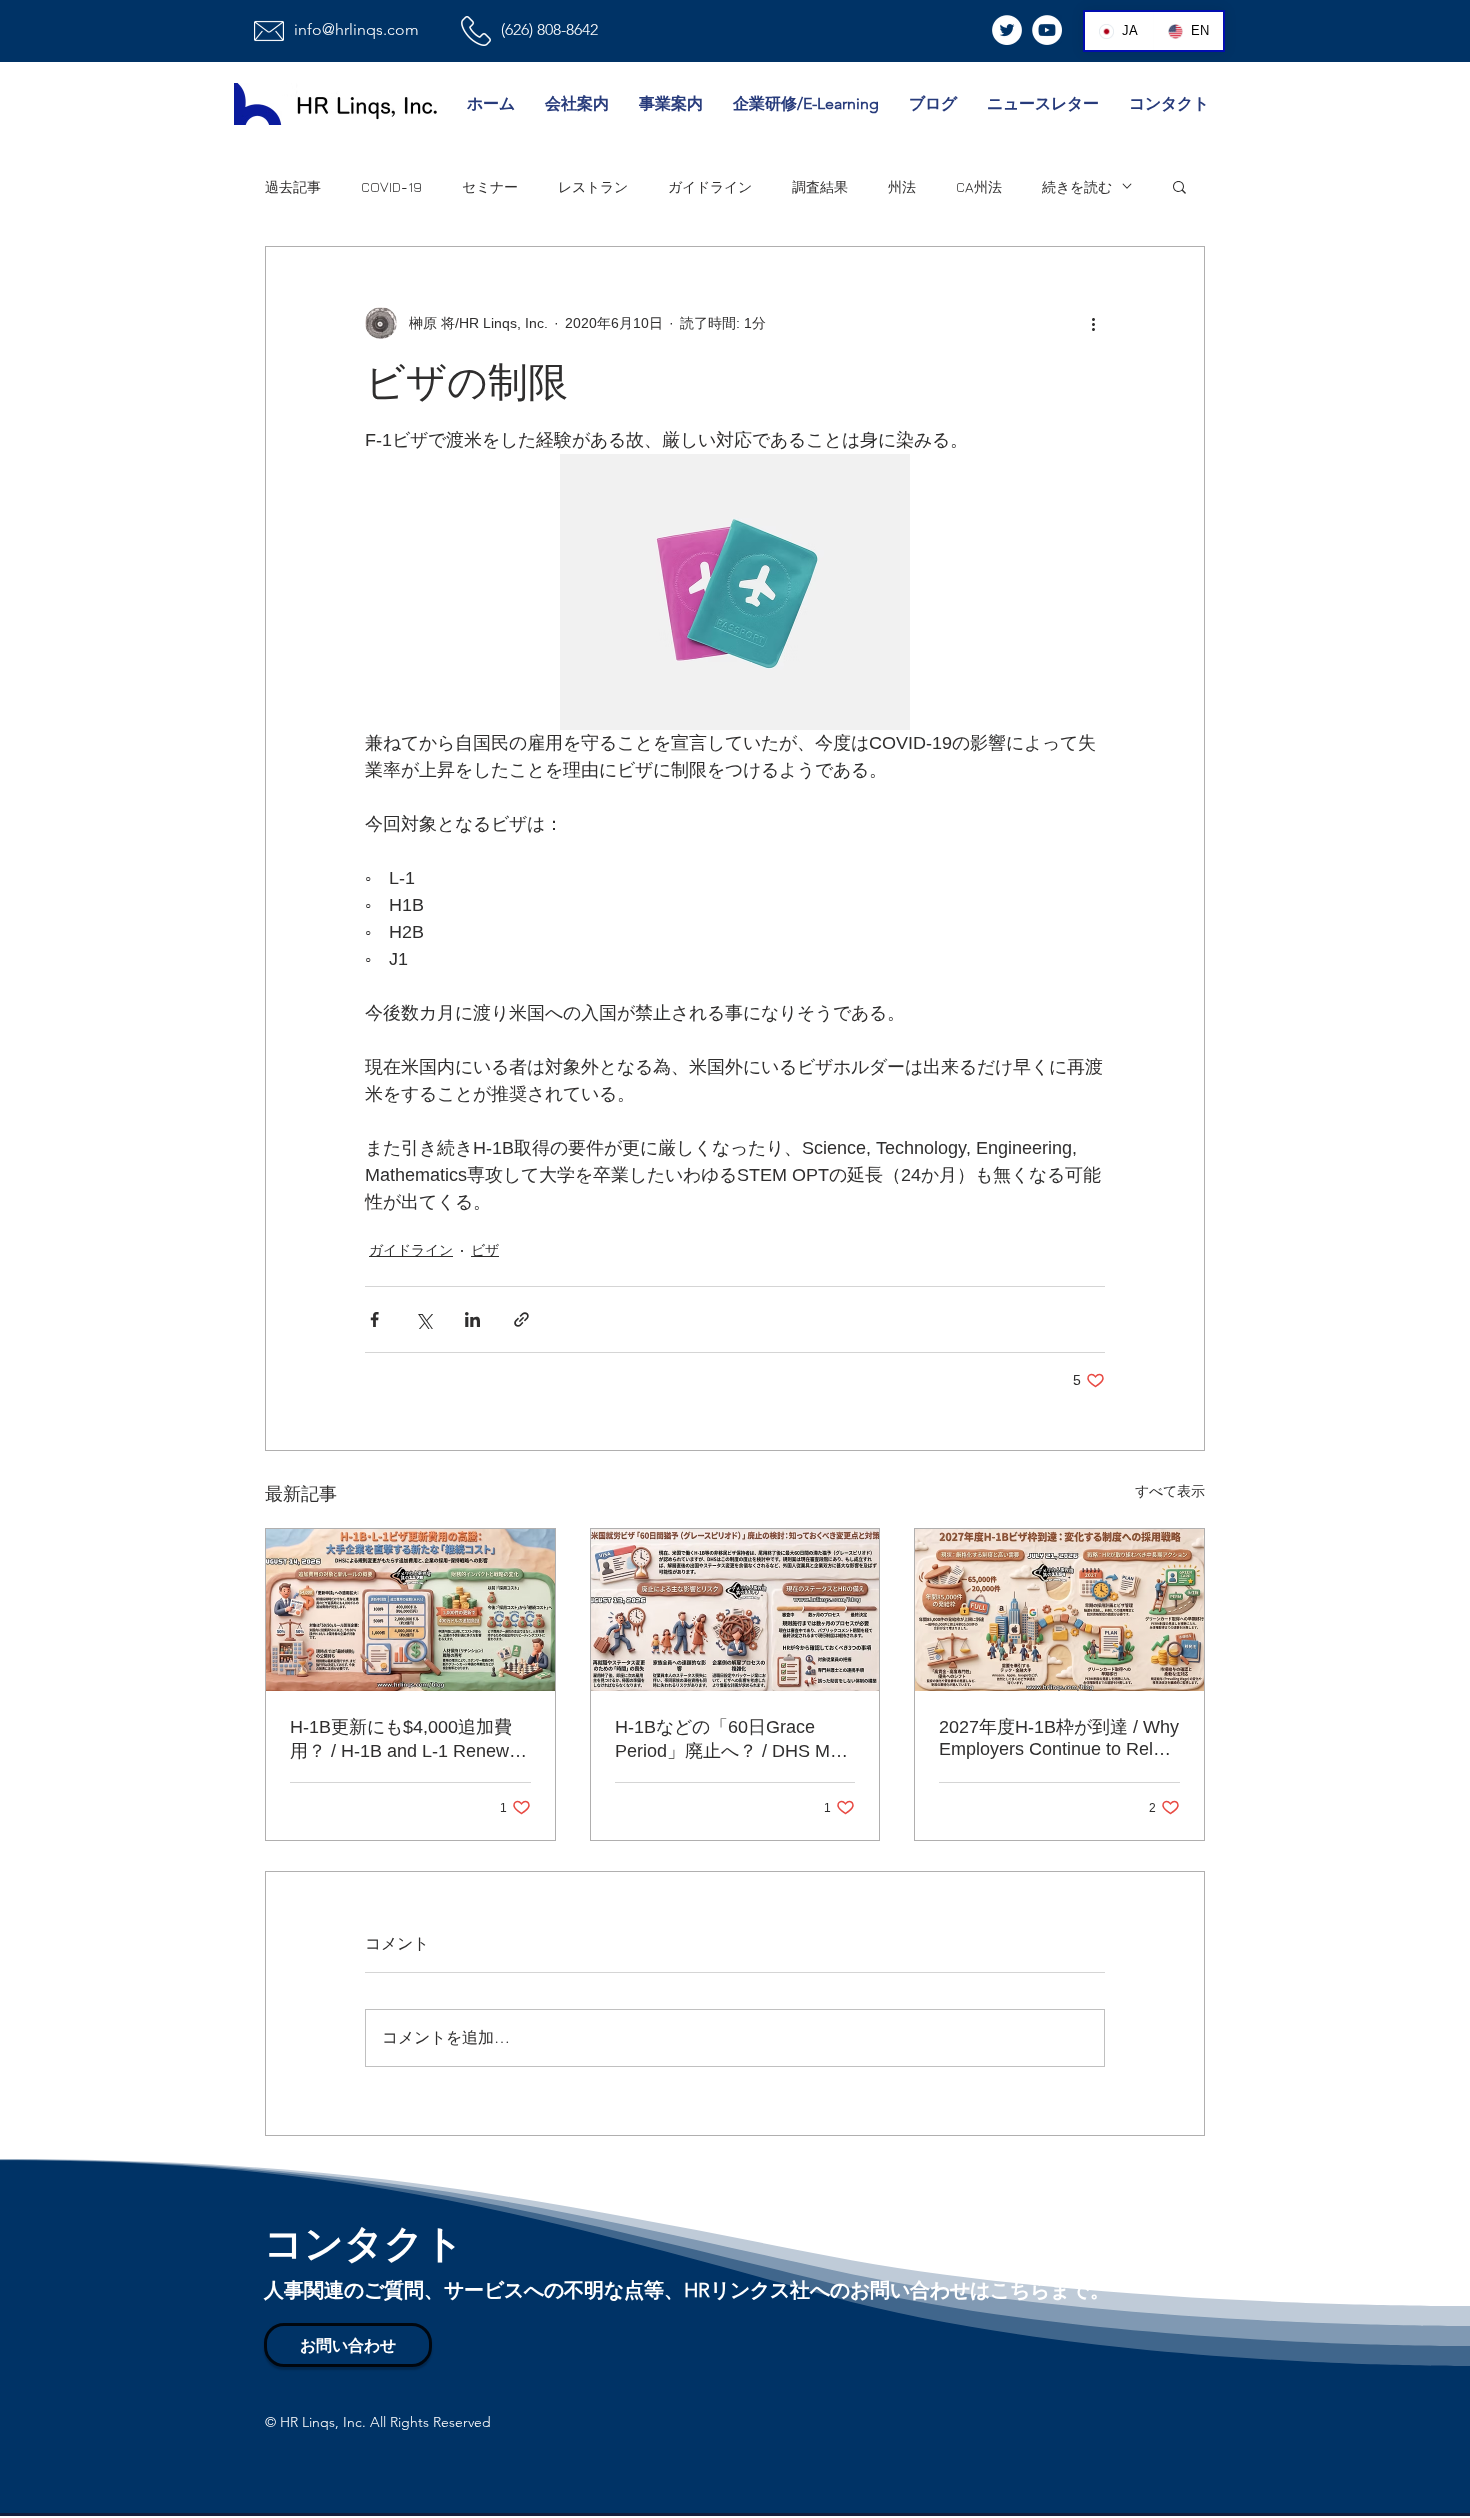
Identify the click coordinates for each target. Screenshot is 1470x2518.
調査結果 (820, 186)
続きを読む (1077, 186)
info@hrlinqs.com (356, 29)
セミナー (490, 186)
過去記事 (293, 186)
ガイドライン (710, 186)
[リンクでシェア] (521, 1319)
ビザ (485, 1250)
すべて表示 (1170, 1491)
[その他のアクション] (1093, 323)
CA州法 (979, 186)
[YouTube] (1047, 30)
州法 (902, 186)
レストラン (593, 186)
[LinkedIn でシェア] (472, 1319)
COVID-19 (391, 186)
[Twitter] (1007, 30)
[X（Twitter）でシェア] (423, 1319)
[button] (1179, 186)
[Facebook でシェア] (374, 1319)
